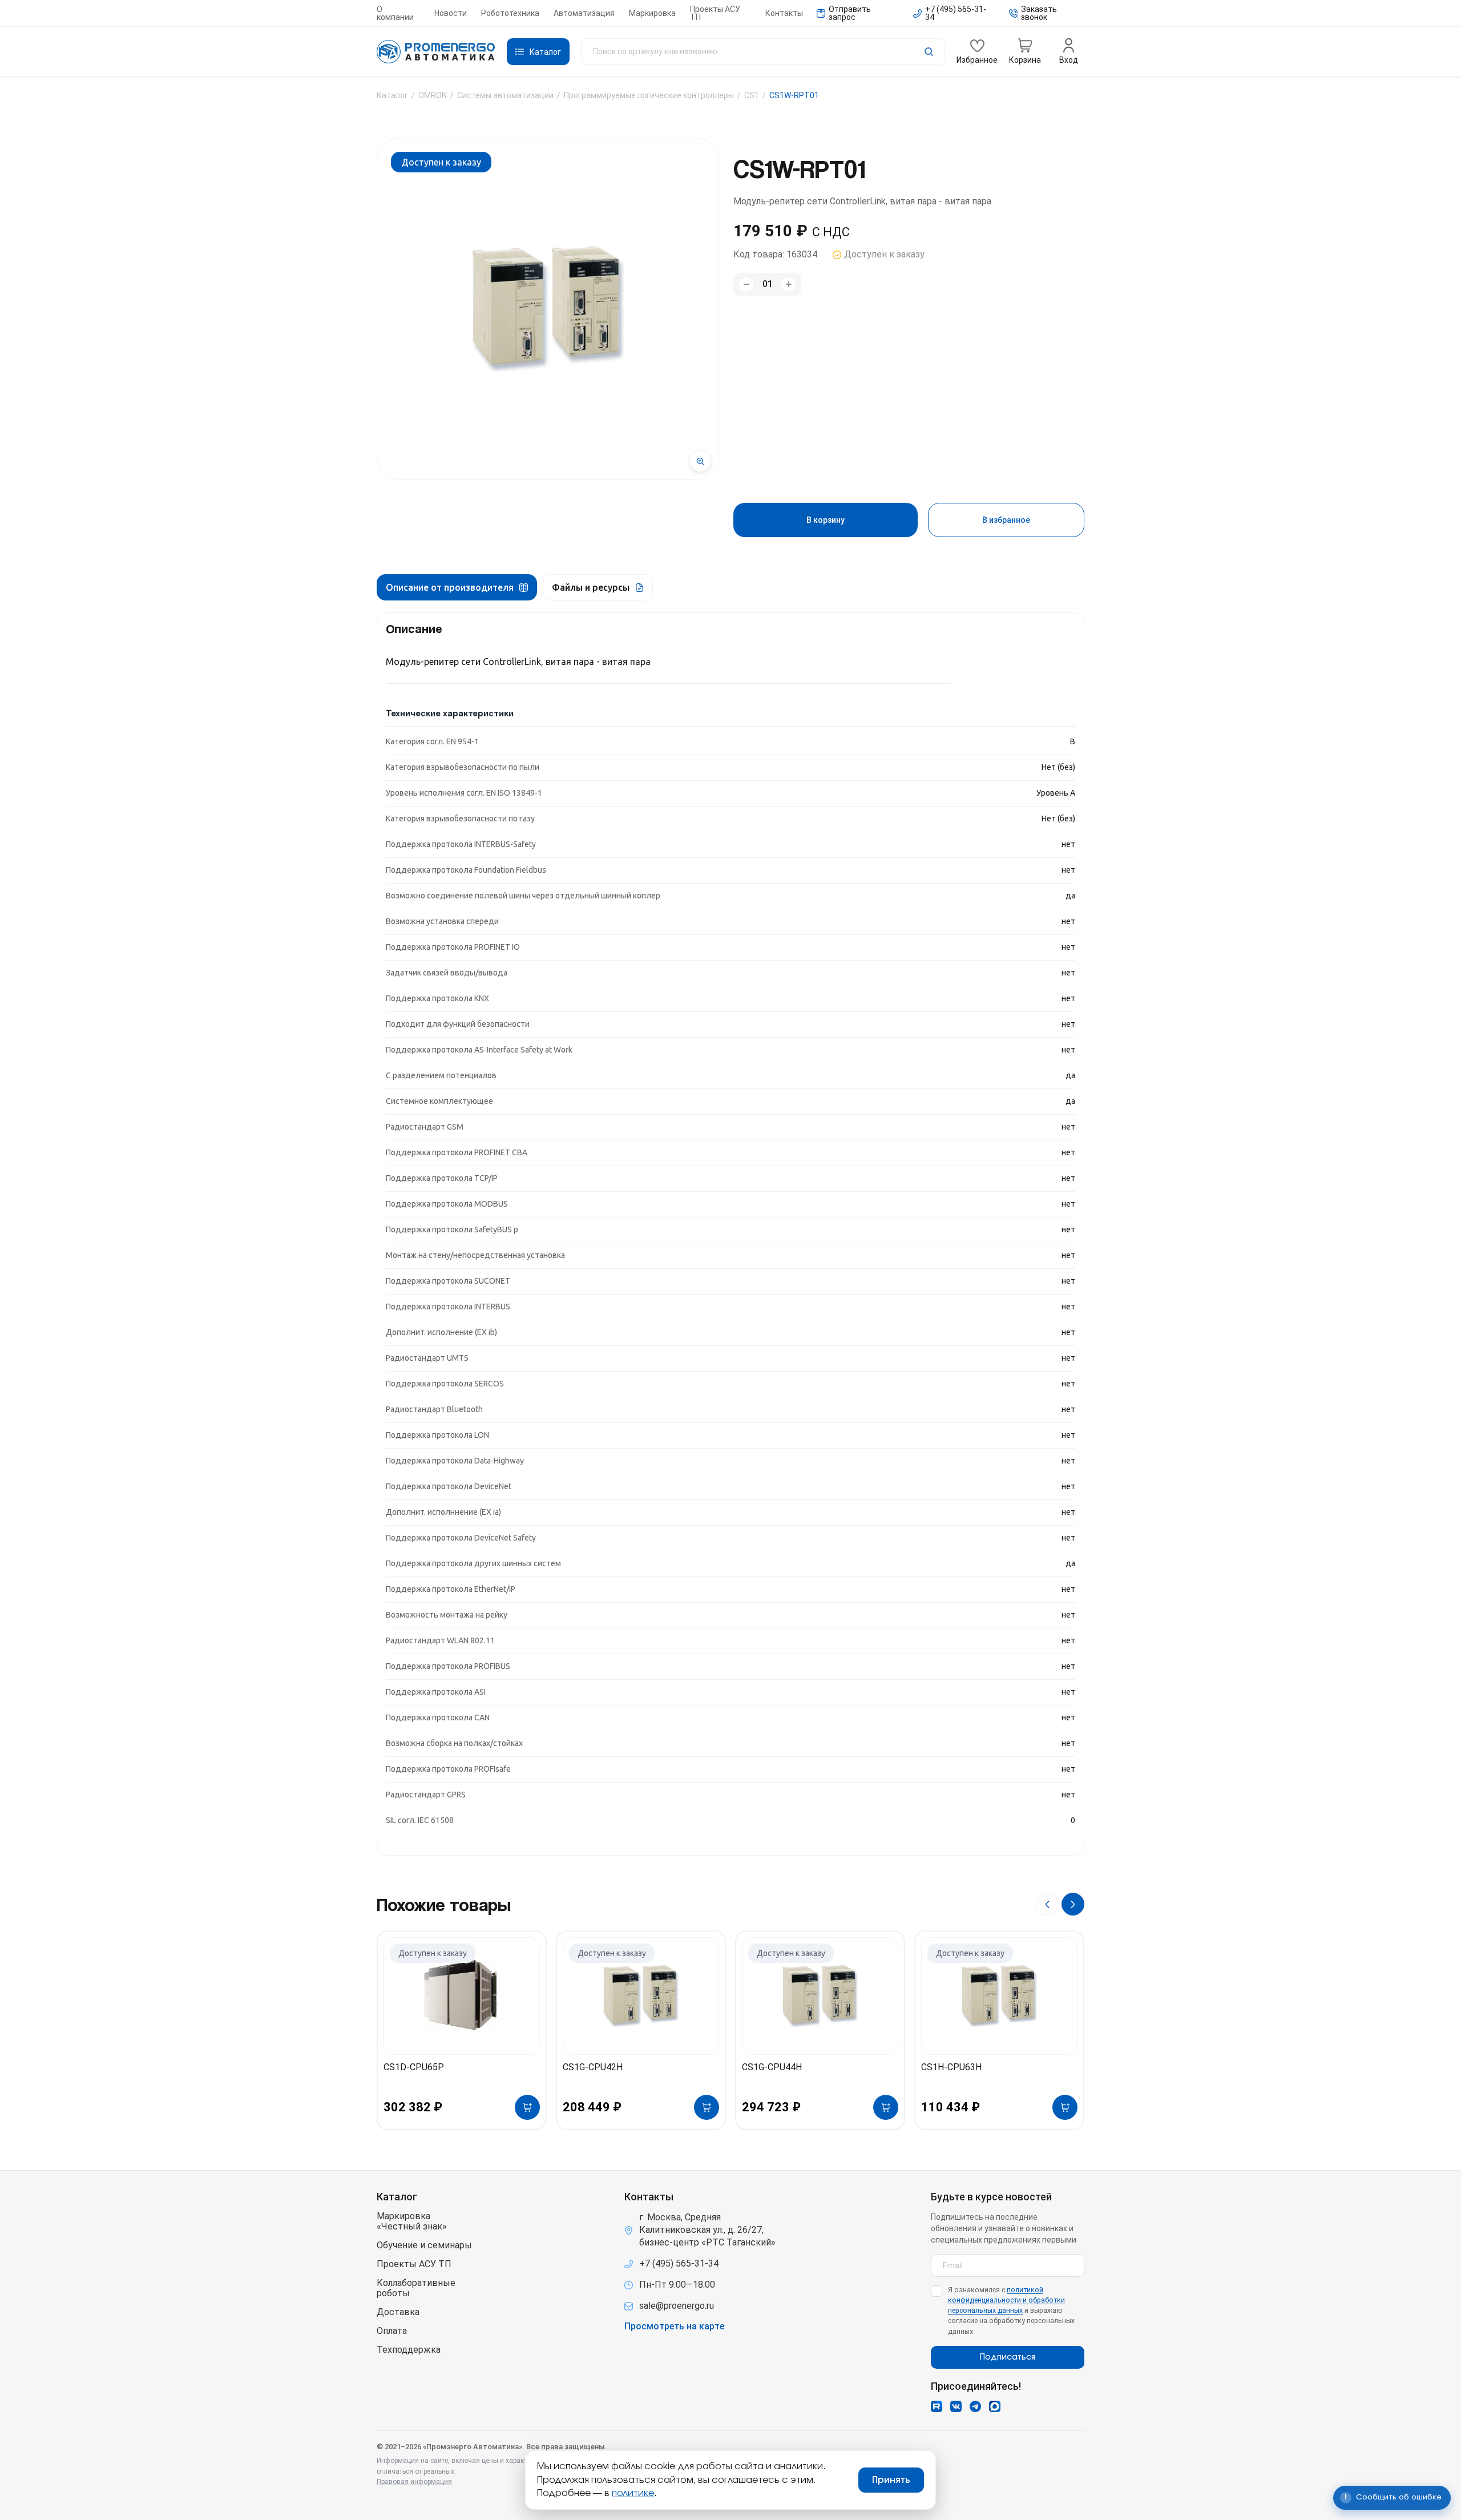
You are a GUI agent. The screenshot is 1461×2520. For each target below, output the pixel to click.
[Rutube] (937, 2406)
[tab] (457, 587)
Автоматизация (584, 13)
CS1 (752, 95)
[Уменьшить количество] (746, 285)
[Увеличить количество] (788, 285)
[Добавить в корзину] (527, 2107)
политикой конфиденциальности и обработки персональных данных (1006, 2300)
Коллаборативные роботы (416, 2288)
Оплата (392, 2331)
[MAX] (995, 2406)
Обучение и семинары (424, 2245)
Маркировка (652, 13)
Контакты (784, 13)
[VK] (956, 2406)
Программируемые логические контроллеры (649, 95)
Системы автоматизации (505, 95)
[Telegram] (975, 2406)
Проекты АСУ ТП (715, 13)
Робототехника (510, 13)
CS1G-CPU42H (593, 2067)
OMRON (433, 95)
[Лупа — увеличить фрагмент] (700, 461)
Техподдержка (409, 2350)
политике (633, 2493)
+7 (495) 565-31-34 (679, 2263)
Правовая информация (414, 2482)
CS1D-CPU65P (414, 2067)
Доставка (398, 2312)
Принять (891, 2480)
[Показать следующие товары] (1073, 1904)
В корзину (826, 520)
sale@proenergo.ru (677, 2306)
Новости (451, 13)
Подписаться (1008, 2357)
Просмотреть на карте (674, 2327)
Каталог (392, 95)
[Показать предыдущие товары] (1047, 1904)
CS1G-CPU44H (772, 2067)
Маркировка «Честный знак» (412, 2221)
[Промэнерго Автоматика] (436, 52)
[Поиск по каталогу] (763, 52)
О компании (395, 13)
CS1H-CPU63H (951, 2067)
